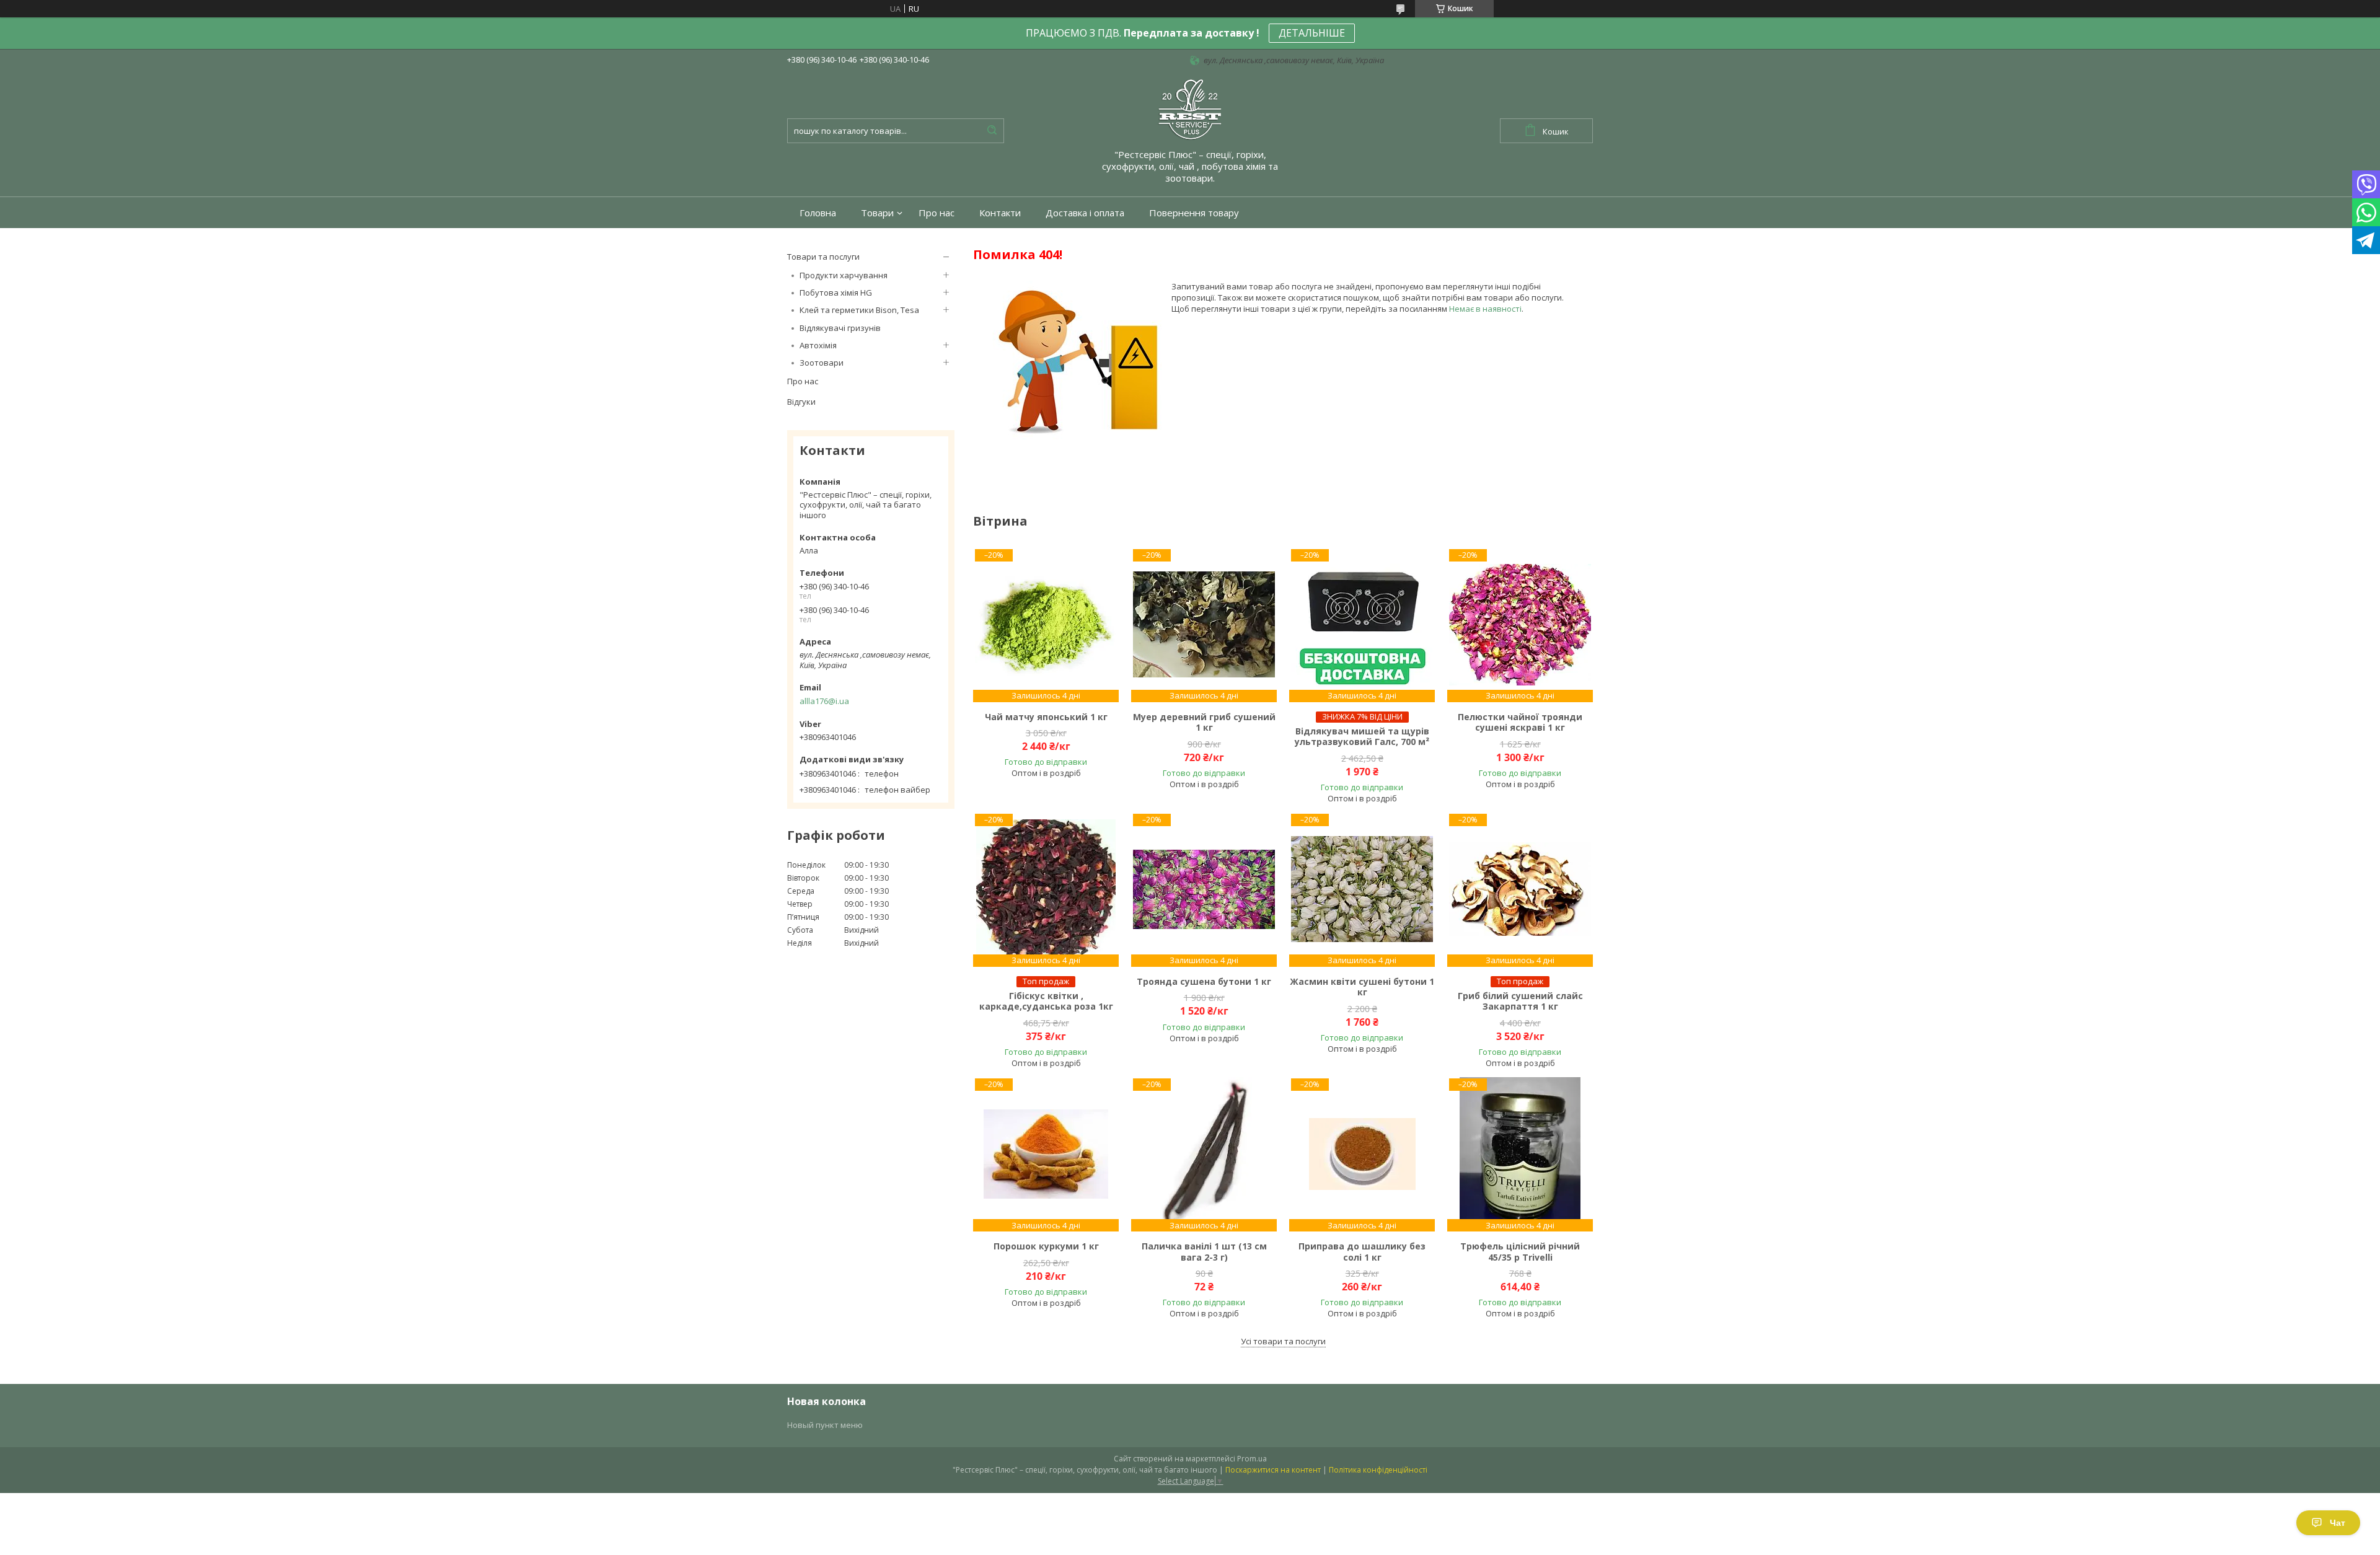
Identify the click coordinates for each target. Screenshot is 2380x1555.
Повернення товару (1194, 213)
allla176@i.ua (824, 701)
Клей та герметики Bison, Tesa (859, 310)
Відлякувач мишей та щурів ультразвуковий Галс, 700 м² (1362, 737)
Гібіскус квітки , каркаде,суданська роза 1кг (1046, 1001)
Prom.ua (1252, 1459)
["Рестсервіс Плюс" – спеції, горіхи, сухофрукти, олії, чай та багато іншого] (1190, 108)
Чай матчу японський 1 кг (1046, 717)
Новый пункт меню (825, 1425)
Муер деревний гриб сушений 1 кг (1204, 722)
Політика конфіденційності (1378, 1470)
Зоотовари (822, 363)
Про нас (937, 213)
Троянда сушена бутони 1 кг (1204, 982)
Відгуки (801, 402)
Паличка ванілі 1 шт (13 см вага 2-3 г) (1204, 1252)
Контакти (1000, 213)
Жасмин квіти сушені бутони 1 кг (1362, 987)
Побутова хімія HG (836, 293)
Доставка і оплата (1085, 213)
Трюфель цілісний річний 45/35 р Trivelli (1520, 1252)
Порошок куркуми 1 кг (1046, 1246)
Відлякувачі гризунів (840, 328)
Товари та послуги (823, 257)
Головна (818, 213)
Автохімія (818, 345)
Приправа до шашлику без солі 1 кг (1362, 1252)
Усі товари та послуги (1283, 1341)
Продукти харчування (844, 275)
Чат (2338, 1523)
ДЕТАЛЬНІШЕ (1312, 33)
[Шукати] (992, 131)
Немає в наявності (1485, 309)
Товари (877, 213)
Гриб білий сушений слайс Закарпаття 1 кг (1520, 1001)
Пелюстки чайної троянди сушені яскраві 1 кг (1520, 722)
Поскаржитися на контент (1273, 1470)
